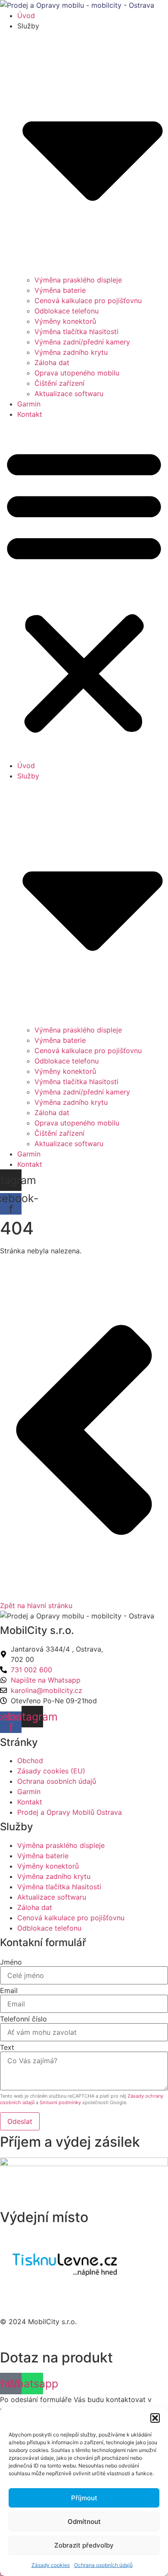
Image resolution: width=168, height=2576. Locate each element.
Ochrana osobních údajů (103, 2565)
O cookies (16, 2305)
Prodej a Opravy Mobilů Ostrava (70, 1812)
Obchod (30, 1761)
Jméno (11, 1962)
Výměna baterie (60, 290)
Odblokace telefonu (67, 311)
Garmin (29, 404)
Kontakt (30, 414)
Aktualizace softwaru (69, 394)
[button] (155, 2418)
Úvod (26, 15)
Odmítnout (84, 2522)
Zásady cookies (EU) (51, 1771)
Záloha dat (52, 363)
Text (7, 2047)
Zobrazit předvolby (84, 2545)
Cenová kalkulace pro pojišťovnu (88, 301)
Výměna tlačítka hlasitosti (76, 332)
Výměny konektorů (65, 321)
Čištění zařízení (59, 383)
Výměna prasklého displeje (78, 280)
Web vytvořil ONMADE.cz (42, 2338)
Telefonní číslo (23, 2019)
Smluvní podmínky (60, 2102)
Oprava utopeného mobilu (77, 373)
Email (9, 1990)
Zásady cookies (51, 2565)
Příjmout (84, 2498)
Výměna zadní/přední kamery (82, 342)
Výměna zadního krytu (71, 352)
